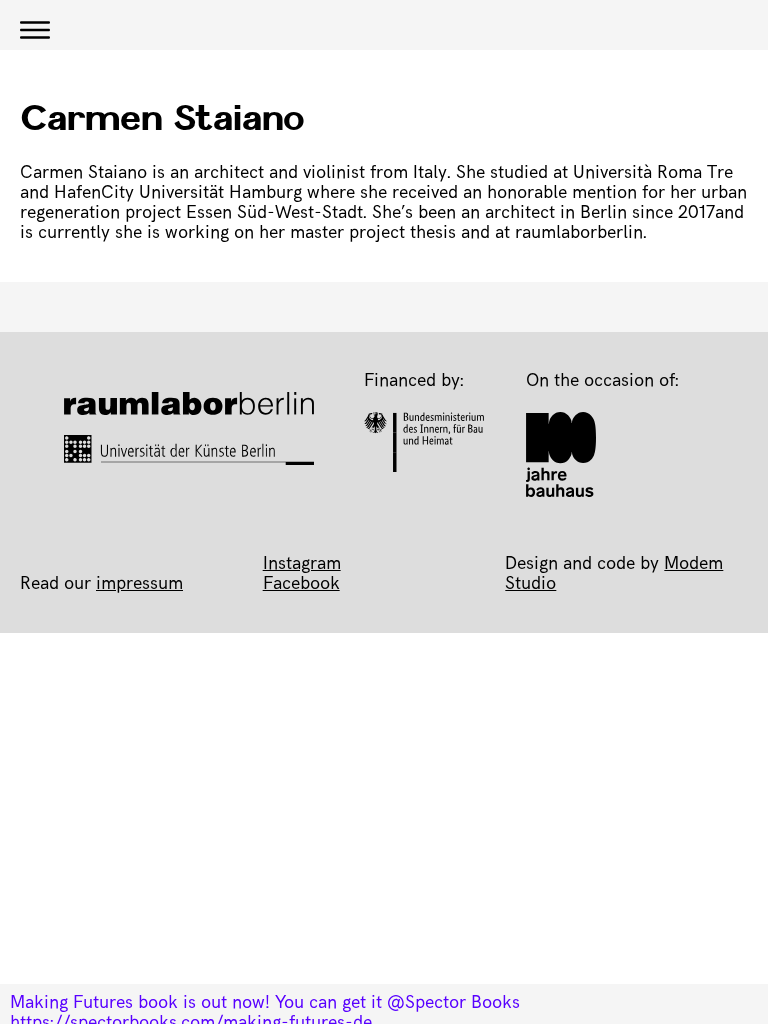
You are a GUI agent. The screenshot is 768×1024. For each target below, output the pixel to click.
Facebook (301, 585)
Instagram (302, 565)
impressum (139, 585)
